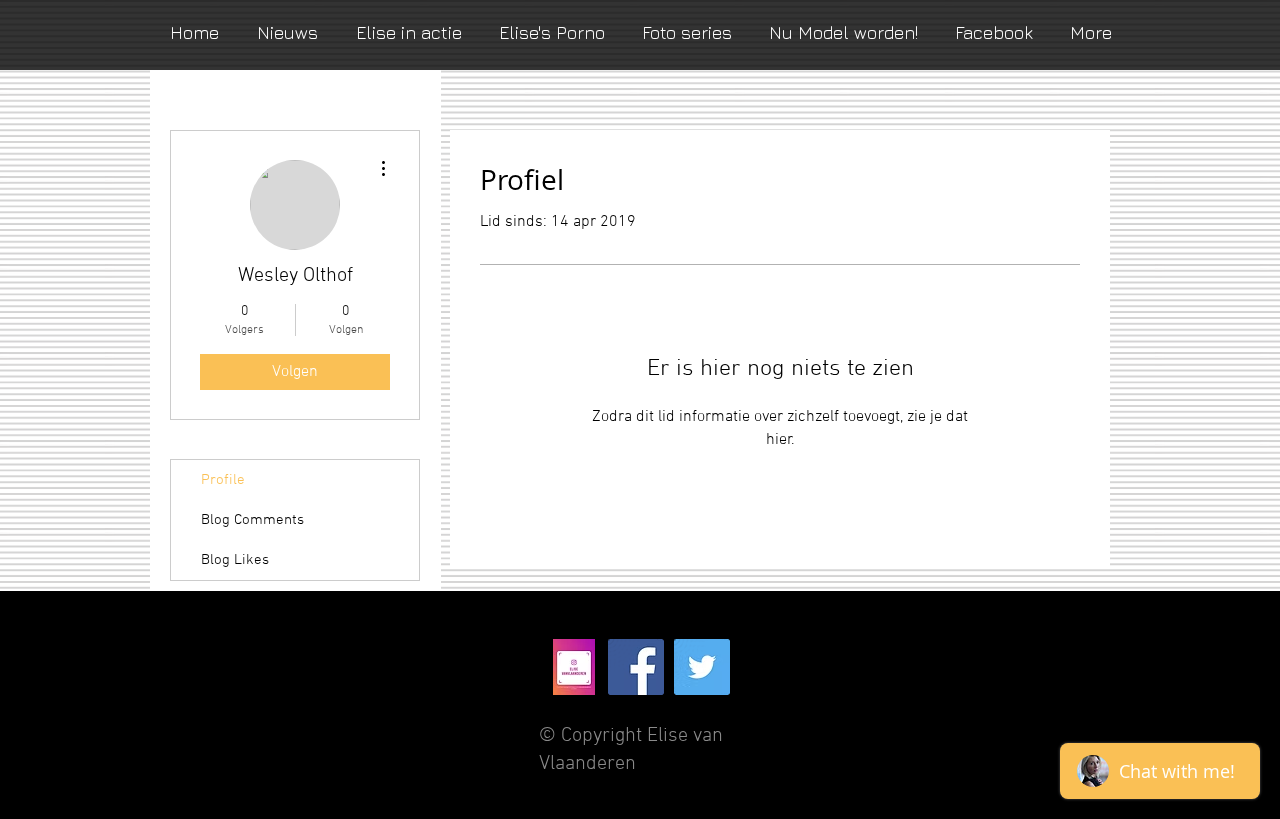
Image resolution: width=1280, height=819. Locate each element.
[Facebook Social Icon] (636, 667)
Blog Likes (235, 560)
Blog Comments (252, 520)
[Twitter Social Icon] (702, 667)
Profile (223, 480)
